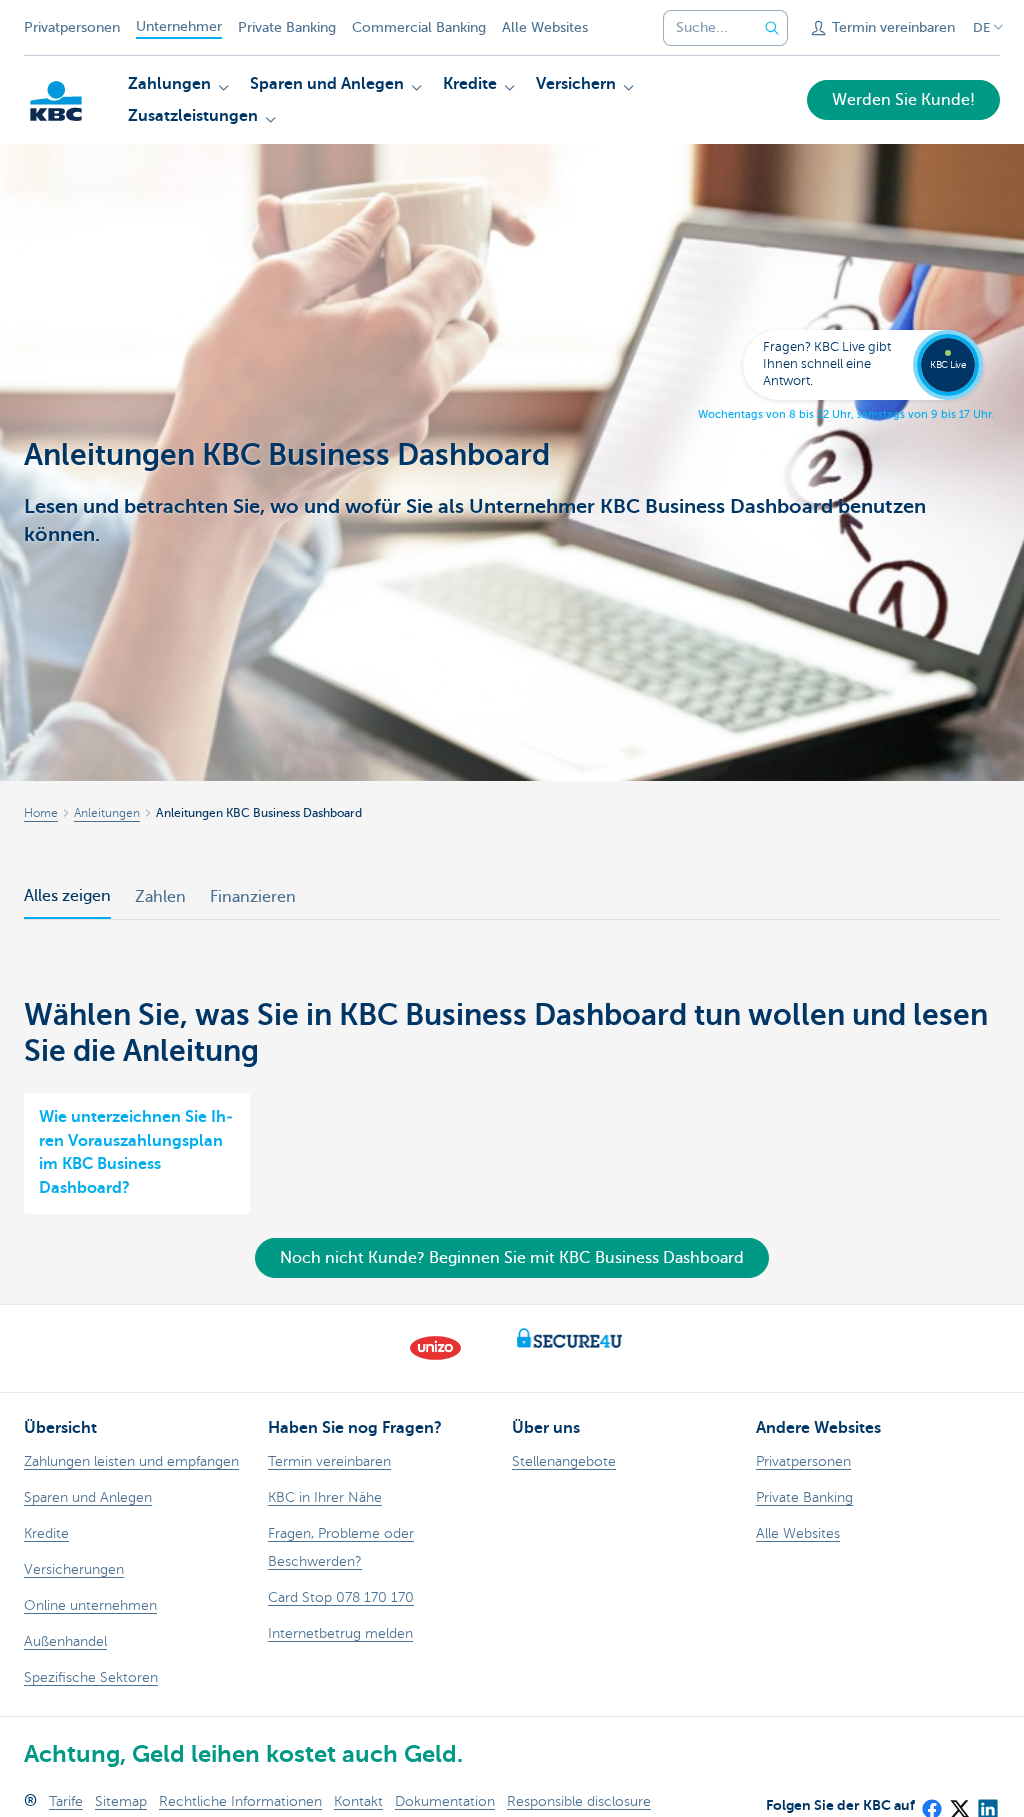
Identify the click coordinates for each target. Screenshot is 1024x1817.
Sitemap (121, 1801)
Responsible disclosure (579, 1801)
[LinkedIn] (987, 1802)
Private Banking (287, 27)
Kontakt (358, 1801)
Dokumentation (445, 1801)
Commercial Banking (419, 27)
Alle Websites (545, 27)
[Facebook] (931, 1802)
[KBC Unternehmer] (56, 101)
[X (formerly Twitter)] (959, 1802)
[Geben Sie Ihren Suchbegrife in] (772, 28)
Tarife (66, 1801)
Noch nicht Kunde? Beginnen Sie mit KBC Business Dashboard (512, 1258)
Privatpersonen (72, 27)
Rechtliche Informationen (240, 1801)
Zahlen (160, 897)
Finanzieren (253, 897)
